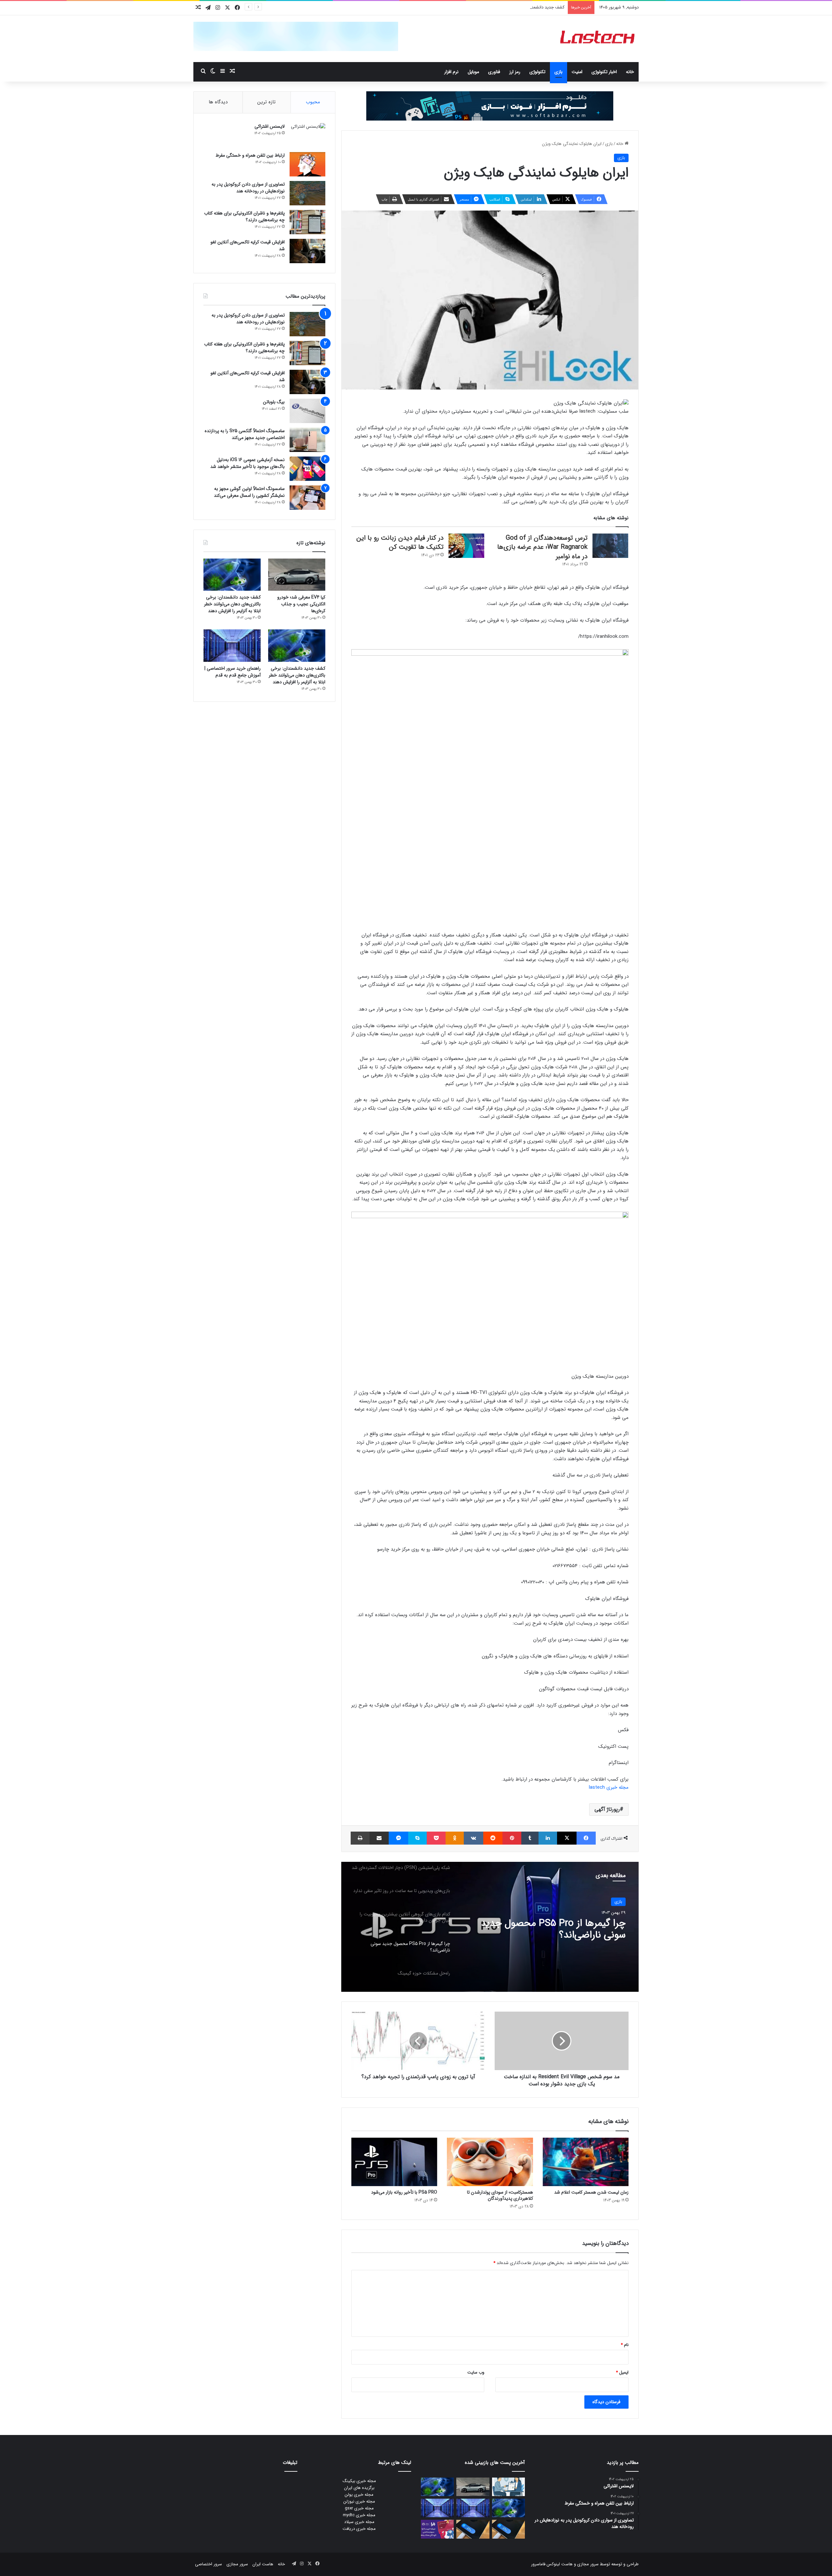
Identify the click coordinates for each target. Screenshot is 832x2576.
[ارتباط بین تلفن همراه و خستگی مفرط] (307, 164)
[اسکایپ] (417, 1838)
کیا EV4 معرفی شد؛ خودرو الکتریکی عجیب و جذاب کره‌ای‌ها (301, 604)
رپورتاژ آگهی (607, 1809)
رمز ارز (515, 72)
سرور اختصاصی (208, 2564)
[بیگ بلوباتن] (307, 411)
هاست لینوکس (559, 2564)
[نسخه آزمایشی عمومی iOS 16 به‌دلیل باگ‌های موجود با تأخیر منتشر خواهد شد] (307, 469)
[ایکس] (567, 1838)
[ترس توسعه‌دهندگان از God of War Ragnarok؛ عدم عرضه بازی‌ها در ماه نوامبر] (610, 546)
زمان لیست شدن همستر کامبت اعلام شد (591, 2192)
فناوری (494, 72)
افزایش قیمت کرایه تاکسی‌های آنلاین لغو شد (248, 245)
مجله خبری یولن (359, 2495)
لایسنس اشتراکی (270, 126)
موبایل (473, 72)
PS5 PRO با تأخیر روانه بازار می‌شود (404, 2192)
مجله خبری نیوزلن (359, 2501)
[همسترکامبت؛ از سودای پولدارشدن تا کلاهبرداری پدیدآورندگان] (490, 2162)
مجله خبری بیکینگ (359, 2481)
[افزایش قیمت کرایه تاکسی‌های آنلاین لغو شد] (307, 251)
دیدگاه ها (218, 102)
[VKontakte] (474, 1838)
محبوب (313, 102)
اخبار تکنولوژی (604, 72)
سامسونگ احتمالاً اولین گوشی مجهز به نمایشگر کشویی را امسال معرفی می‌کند (249, 492)
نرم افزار (451, 72)
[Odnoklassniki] (455, 1838)
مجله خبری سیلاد (359, 2522)
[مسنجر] (398, 1838)
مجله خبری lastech (609, 1787)
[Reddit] (493, 1838)
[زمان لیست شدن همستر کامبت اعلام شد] (586, 2162)
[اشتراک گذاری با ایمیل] (379, 1838)
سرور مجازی (588, 2564)
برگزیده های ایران (359, 2488)
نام (625, 2345)
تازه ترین (266, 102)
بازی (559, 72)
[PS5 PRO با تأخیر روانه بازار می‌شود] (394, 2162)
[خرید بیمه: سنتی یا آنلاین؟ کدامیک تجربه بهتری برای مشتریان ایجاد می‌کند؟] (508, 2487)
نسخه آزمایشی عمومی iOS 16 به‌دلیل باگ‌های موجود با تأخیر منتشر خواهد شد (247, 463)
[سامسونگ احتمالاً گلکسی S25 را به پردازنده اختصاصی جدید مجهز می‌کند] (307, 440)
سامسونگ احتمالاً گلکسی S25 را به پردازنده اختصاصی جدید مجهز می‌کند (245, 434)
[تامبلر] (530, 1838)
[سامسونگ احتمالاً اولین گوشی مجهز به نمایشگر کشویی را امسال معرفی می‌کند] (307, 498)
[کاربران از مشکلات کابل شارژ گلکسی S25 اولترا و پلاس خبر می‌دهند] (508, 2529)
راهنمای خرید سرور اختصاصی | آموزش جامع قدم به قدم (233, 672)
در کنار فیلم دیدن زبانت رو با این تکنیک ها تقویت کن (400, 543)
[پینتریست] (512, 1838)
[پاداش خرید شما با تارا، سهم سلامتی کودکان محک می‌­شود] (437, 2529)
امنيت (577, 72)
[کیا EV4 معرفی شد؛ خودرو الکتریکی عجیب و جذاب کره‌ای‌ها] (297, 575)
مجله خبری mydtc (359, 2515)
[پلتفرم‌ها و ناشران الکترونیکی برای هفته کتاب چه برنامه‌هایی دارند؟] (307, 222)
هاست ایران (263, 2564)
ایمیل (622, 2372)
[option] (490, 1927)
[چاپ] (360, 1838)
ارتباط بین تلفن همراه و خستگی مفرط (250, 155)
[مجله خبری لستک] (598, 39)
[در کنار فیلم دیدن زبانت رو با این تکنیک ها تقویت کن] (466, 546)
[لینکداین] (548, 1838)
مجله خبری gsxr (359, 2508)
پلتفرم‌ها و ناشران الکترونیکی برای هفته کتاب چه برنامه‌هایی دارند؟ (244, 217)
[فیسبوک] (586, 1838)
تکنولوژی (537, 72)
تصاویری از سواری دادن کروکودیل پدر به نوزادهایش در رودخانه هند (248, 188)
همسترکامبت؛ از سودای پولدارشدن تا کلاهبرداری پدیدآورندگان (500, 2195)
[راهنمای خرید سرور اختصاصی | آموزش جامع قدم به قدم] (232, 645)
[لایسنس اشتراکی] (307, 135)
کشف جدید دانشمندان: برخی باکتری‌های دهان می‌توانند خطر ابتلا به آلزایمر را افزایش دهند (486, 7)
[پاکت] (436, 1838)
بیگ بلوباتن (274, 402)
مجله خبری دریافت (359, 2529)
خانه (630, 72)
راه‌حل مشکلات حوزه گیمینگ (570, 1924)
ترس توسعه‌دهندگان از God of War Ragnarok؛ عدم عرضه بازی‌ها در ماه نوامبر (542, 547)
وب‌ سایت (476, 2372)
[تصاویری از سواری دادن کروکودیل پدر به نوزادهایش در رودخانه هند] (307, 193)
